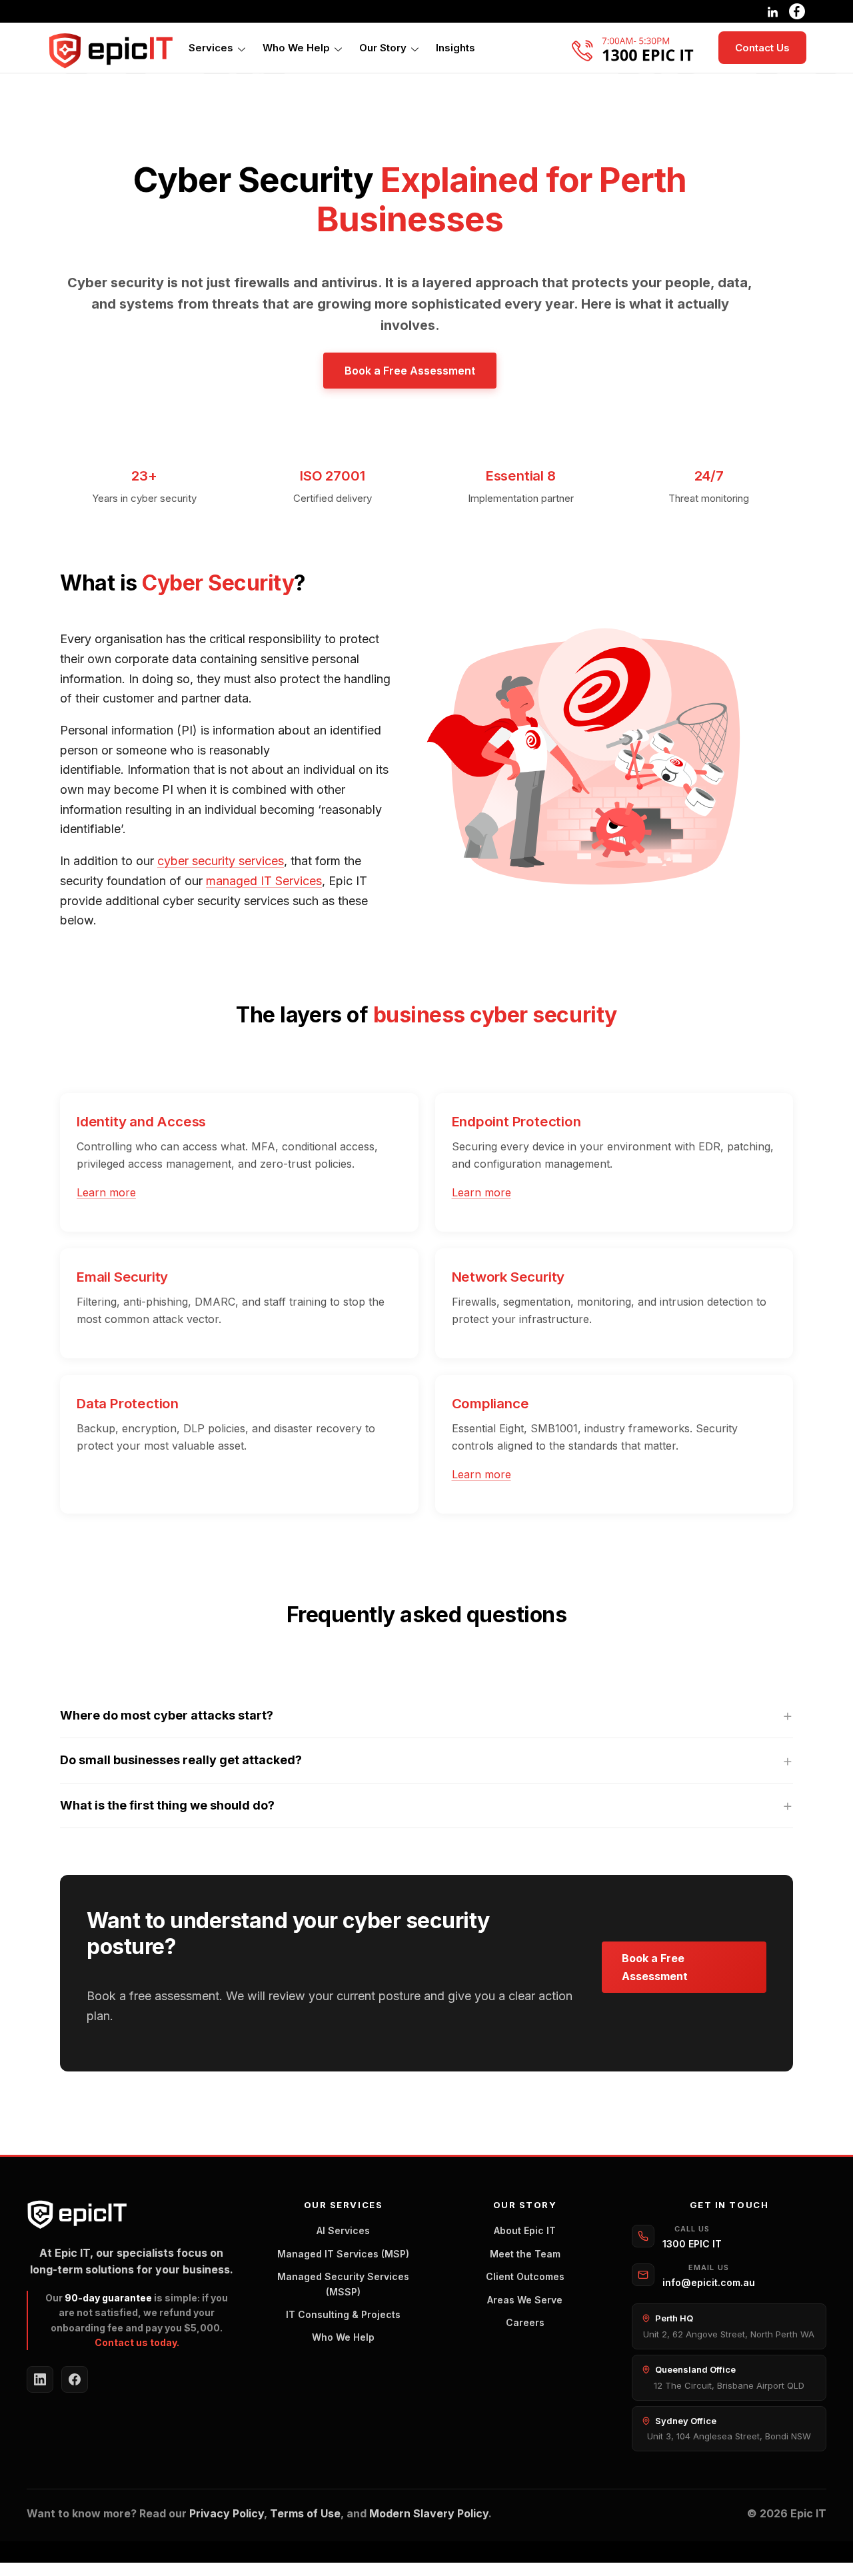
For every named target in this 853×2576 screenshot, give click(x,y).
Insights (455, 48)
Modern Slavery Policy (429, 2513)
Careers (525, 2322)
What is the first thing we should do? (167, 1805)
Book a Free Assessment (410, 371)
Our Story (383, 48)
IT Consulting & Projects (343, 2314)
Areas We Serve (525, 2300)
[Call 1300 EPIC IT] (638, 48)
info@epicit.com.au (709, 2282)
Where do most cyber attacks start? (167, 1715)
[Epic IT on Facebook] (75, 2379)
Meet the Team (525, 2254)
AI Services (343, 2230)
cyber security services (221, 861)
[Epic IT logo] (110, 51)
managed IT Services (264, 881)
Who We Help (296, 48)
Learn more (106, 1192)
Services (211, 48)
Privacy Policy (227, 2513)
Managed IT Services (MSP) (343, 2254)
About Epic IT (525, 2230)
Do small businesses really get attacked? (181, 1760)
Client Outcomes (525, 2276)
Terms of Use (305, 2513)
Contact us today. (137, 2342)
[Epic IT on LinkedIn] (40, 2379)
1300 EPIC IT (692, 2244)
